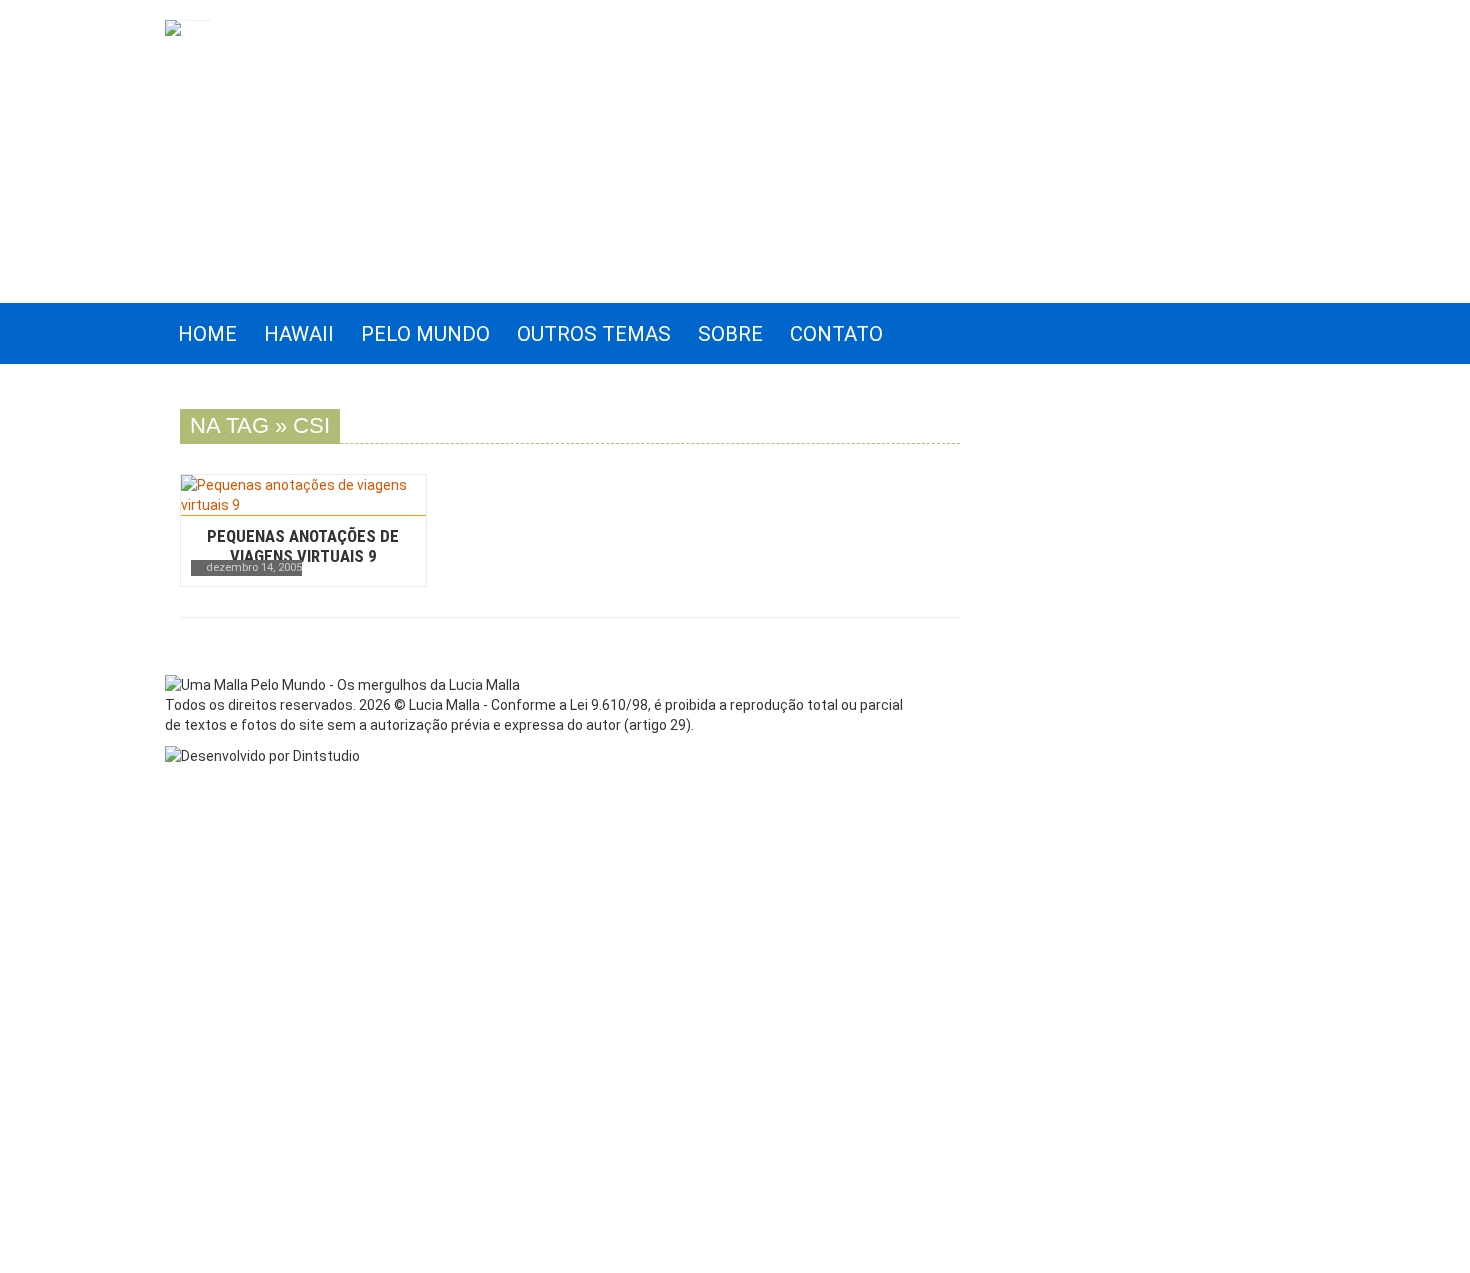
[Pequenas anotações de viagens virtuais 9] (303, 495)
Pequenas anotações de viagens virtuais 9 (303, 546)
